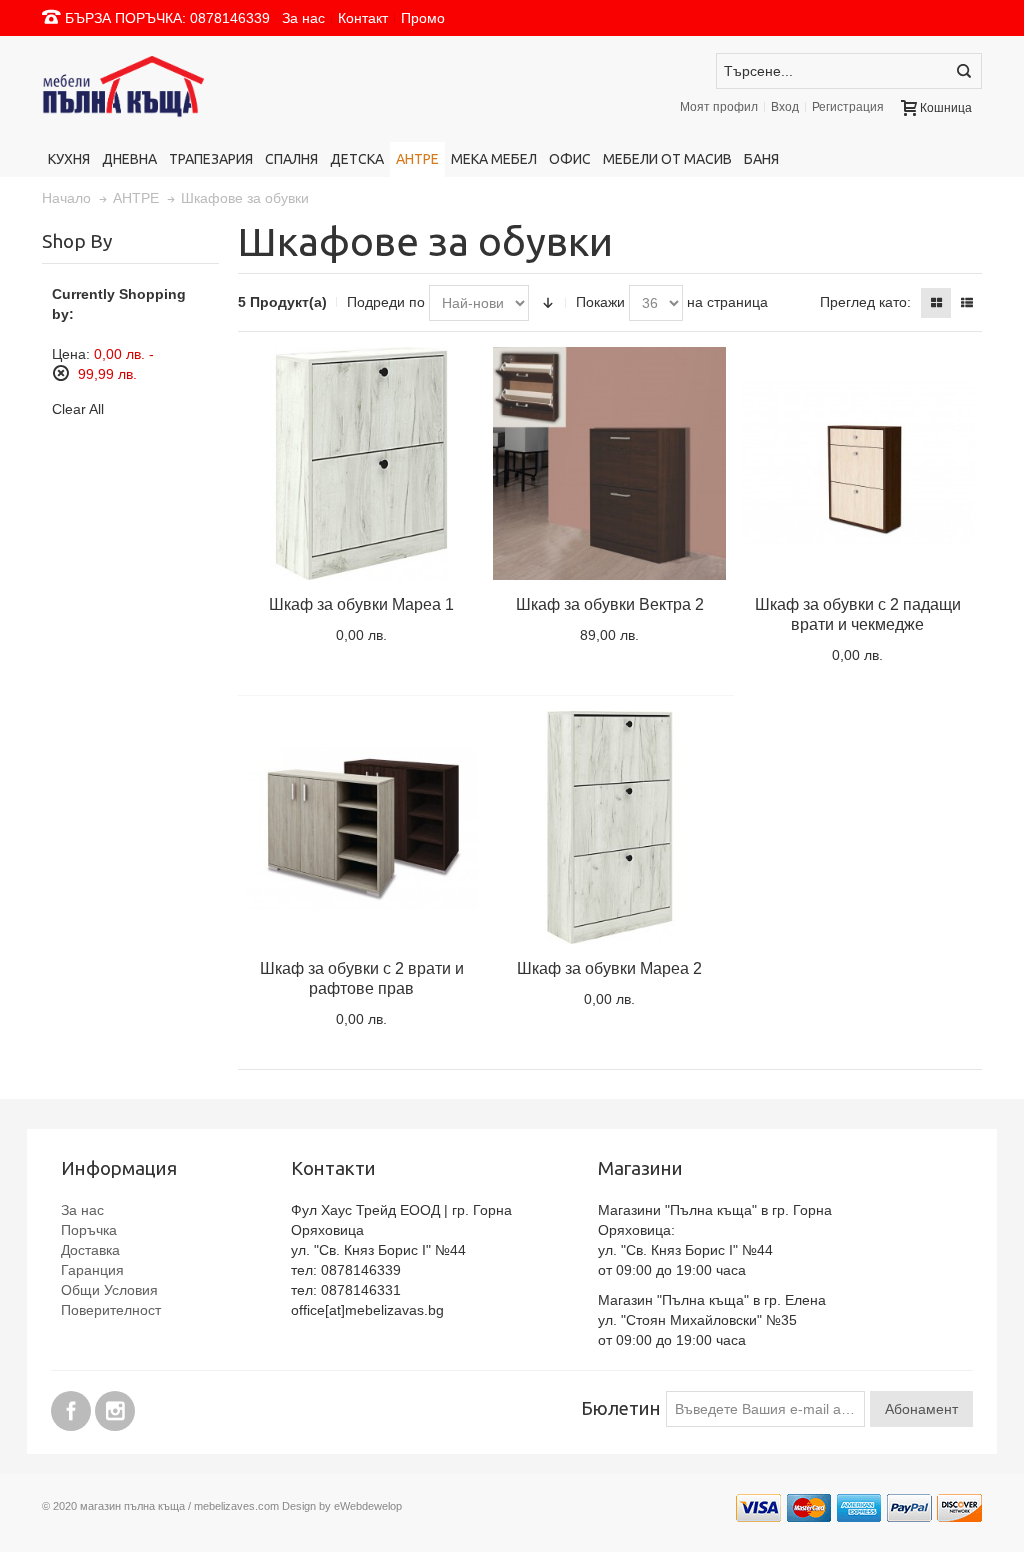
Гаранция (92, 1270)
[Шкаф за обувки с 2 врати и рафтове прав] (361, 827)
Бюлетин (621, 1408)
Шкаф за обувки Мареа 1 (361, 604)
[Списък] (967, 303)
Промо (423, 18)
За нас (303, 18)
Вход (785, 107)
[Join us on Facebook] (73, 1408)
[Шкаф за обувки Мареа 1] (361, 463)
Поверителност (111, 1310)
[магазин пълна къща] (189, 89)
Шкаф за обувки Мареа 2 (609, 968)
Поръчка (89, 1230)
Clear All (78, 409)
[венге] (609, 463)
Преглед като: (865, 302)
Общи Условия (109, 1290)
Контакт (363, 18)
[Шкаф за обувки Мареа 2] (609, 827)
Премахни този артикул (61, 373)
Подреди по (386, 302)
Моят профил (719, 107)
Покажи (600, 302)
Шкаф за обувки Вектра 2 (610, 604)
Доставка (90, 1250)
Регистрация (848, 107)
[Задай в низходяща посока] (548, 303)
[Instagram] (115, 1408)
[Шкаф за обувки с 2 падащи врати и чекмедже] (857, 463)
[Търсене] (964, 71)
